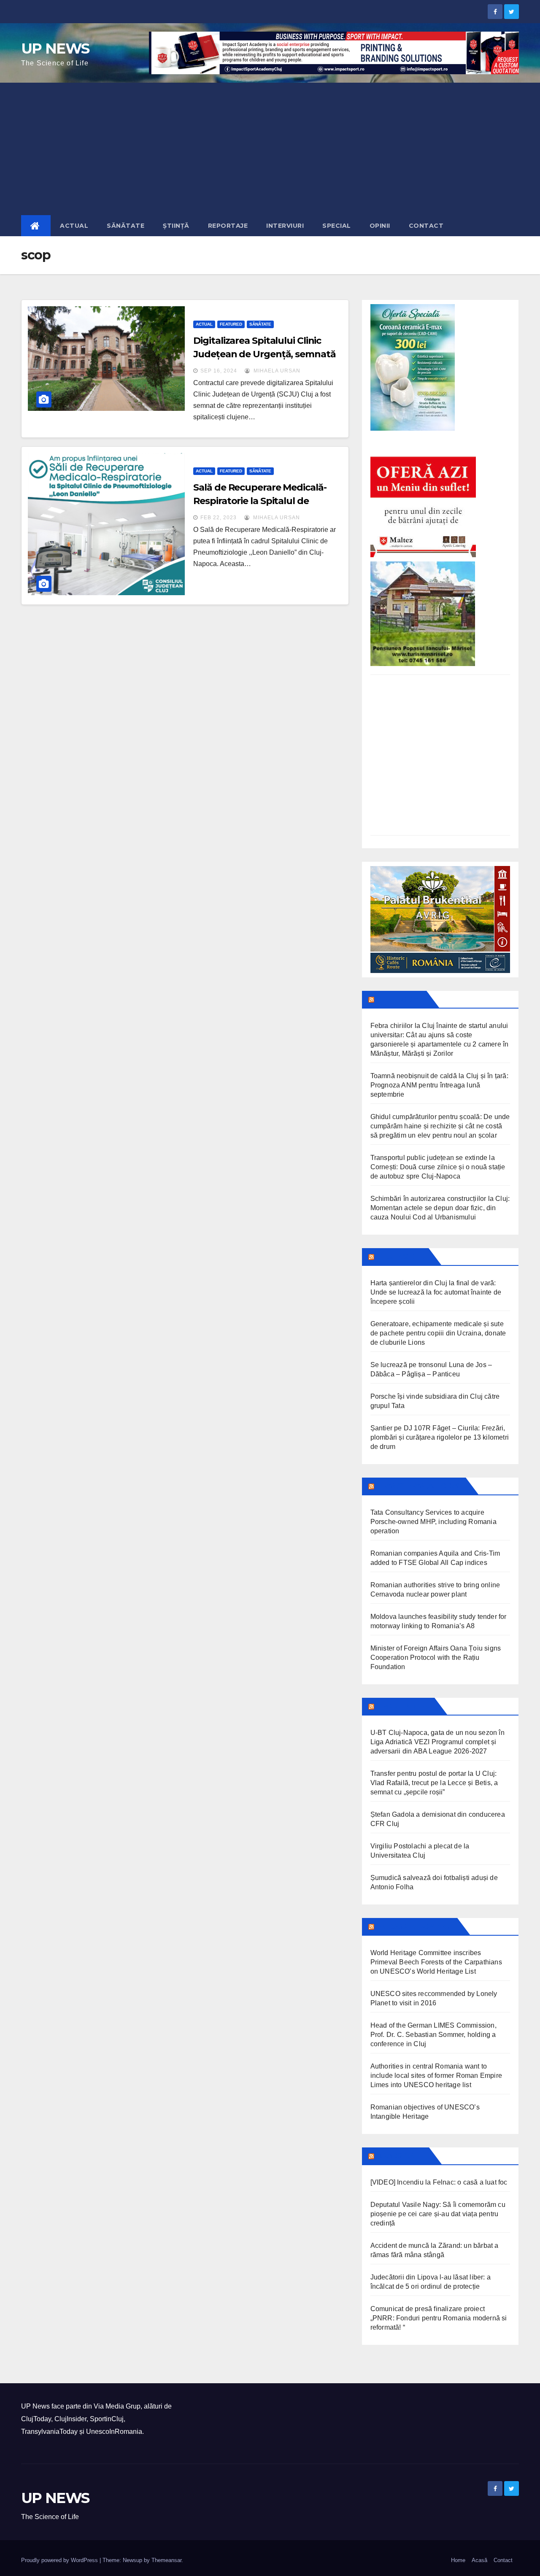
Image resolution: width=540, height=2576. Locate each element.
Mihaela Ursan (276, 371)
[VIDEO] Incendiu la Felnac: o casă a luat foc (439, 2182)
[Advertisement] (270, 146)
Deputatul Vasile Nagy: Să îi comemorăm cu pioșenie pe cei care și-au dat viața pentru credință (438, 2214)
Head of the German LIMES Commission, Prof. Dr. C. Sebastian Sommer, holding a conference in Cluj (433, 2035)
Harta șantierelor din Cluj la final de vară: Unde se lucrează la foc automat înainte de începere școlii (436, 1292)
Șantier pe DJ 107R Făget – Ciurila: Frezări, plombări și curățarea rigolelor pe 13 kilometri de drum (440, 1437)
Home (458, 2560)
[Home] (36, 226)
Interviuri (285, 226)
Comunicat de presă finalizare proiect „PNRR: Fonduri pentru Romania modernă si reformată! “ (439, 2318)
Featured (231, 324)
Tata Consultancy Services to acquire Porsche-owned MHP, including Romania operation (433, 1522)
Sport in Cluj (404, 1706)
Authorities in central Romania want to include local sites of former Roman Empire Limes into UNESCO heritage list (436, 2076)
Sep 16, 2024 (219, 371)
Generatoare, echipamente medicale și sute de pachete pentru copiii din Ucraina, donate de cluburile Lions (438, 1333)
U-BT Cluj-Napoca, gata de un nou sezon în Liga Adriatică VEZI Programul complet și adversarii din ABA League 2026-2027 (437, 1742)
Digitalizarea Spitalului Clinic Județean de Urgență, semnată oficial (264, 354)
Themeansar (166, 2560)
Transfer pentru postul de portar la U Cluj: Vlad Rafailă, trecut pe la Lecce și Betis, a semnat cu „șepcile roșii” (434, 1783)
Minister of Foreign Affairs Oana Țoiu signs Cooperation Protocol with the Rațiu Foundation (436, 1658)
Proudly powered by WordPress (60, 2560)
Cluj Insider (401, 1257)
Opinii (380, 226)
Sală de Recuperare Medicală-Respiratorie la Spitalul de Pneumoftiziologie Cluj (260, 501)
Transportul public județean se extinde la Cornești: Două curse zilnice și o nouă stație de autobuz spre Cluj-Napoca (438, 1167)
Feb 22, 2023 (219, 518)
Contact (426, 226)
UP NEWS (55, 49)
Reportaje (228, 226)
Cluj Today (400, 999)
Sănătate (126, 226)
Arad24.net (401, 2156)
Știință (176, 226)
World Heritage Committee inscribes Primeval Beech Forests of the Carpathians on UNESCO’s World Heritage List (436, 1962)
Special (337, 226)
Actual (74, 226)
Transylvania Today (419, 1486)
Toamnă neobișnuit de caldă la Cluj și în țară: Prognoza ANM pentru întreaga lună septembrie (439, 1085)
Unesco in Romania (415, 1926)
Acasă (479, 2560)
